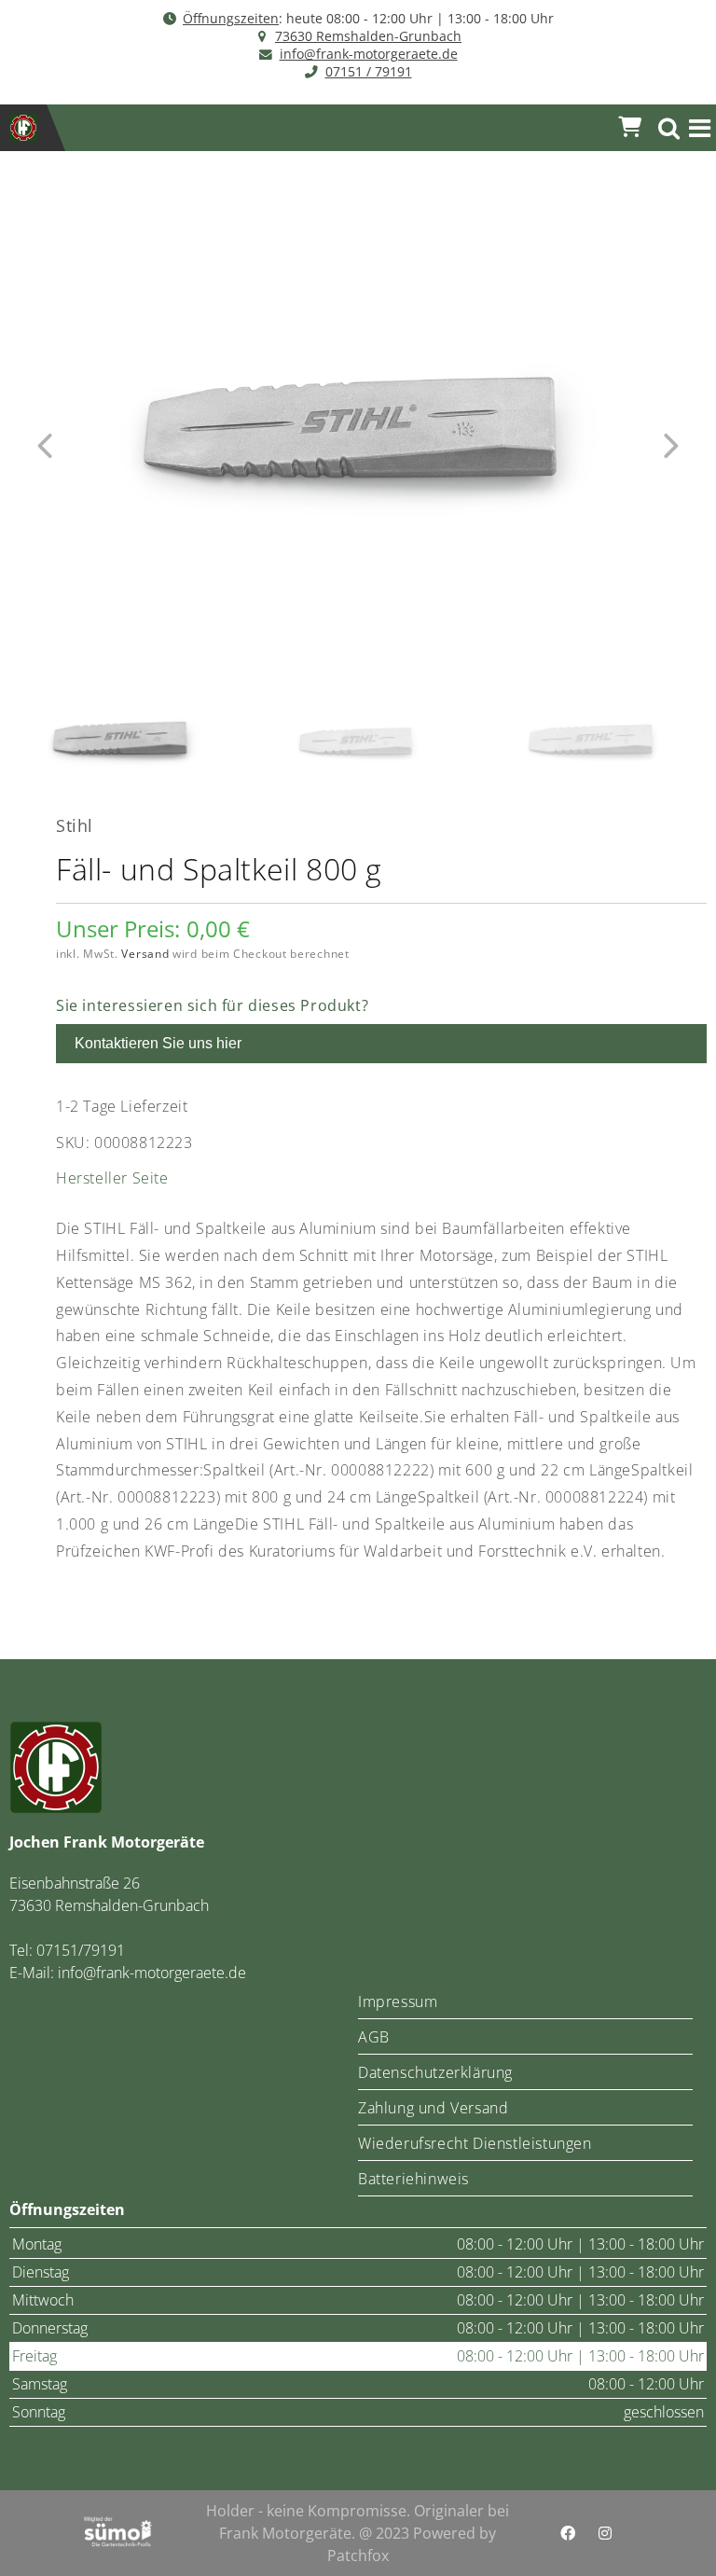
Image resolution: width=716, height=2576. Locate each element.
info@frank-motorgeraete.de (369, 54)
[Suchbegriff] (669, 128)
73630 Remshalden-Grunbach (368, 36)
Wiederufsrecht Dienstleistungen (475, 2143)
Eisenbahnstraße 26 (75, 1883)
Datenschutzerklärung (435, 2072)
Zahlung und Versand (433, 2108)
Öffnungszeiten (231, 18)
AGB (374, 2037)
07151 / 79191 (369, 71)
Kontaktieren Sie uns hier (158, 1043)
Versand (145, 954)
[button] (700, 128)
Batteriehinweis (413, 2179)
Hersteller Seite (112, 1178)
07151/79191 (81, 1950)
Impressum (398, 2001)
